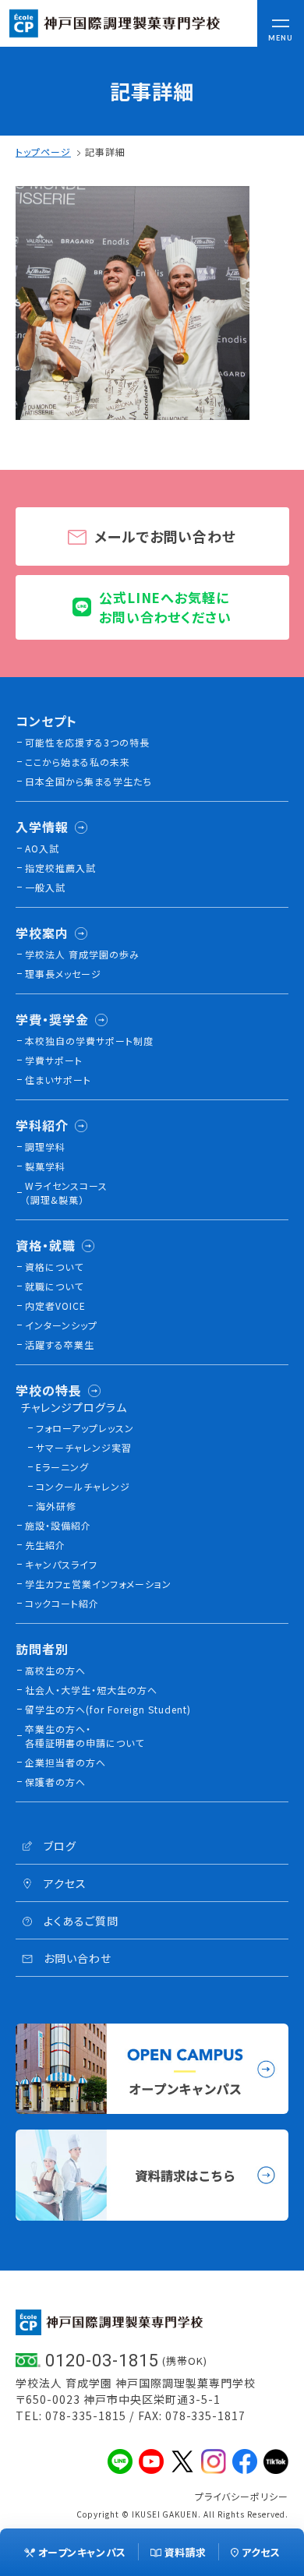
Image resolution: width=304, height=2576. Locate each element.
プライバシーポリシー (242, 2496)
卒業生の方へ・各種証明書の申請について (85, 1736)
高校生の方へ (55, 1670)
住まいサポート (58, 1080)
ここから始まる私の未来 (78, 762)
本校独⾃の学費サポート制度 (89, 1041)
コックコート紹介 (62, 1603)
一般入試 (45, 887)
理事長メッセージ (63, 974)
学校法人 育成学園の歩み (82, 954)
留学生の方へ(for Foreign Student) (108, 1709)
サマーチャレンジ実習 (84, 1447)
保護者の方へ (55, 1782)
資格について (54, 1267)
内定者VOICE (55, 1306)
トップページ (43, 152)
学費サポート (54, 1060)
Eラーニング (62, 1467)
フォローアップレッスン (85, 1428)
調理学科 (45, 1147)
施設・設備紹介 (58, 1525)
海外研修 (56, 1506)
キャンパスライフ (61, 1564)
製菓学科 (45, 1166)
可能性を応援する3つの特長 (87, 742)
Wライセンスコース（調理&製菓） (66, 1193)
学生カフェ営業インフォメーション (98, 1584)
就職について (54, 1286)
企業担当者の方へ (65, 1762)
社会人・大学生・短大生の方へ (91, 1690)
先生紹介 (45, 1545)
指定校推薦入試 (60, 868)
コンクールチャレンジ (83, 1486)
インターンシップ (61, 1325)
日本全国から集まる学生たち (88, 781)
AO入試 (42, 848)
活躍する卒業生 (60, 1344)
